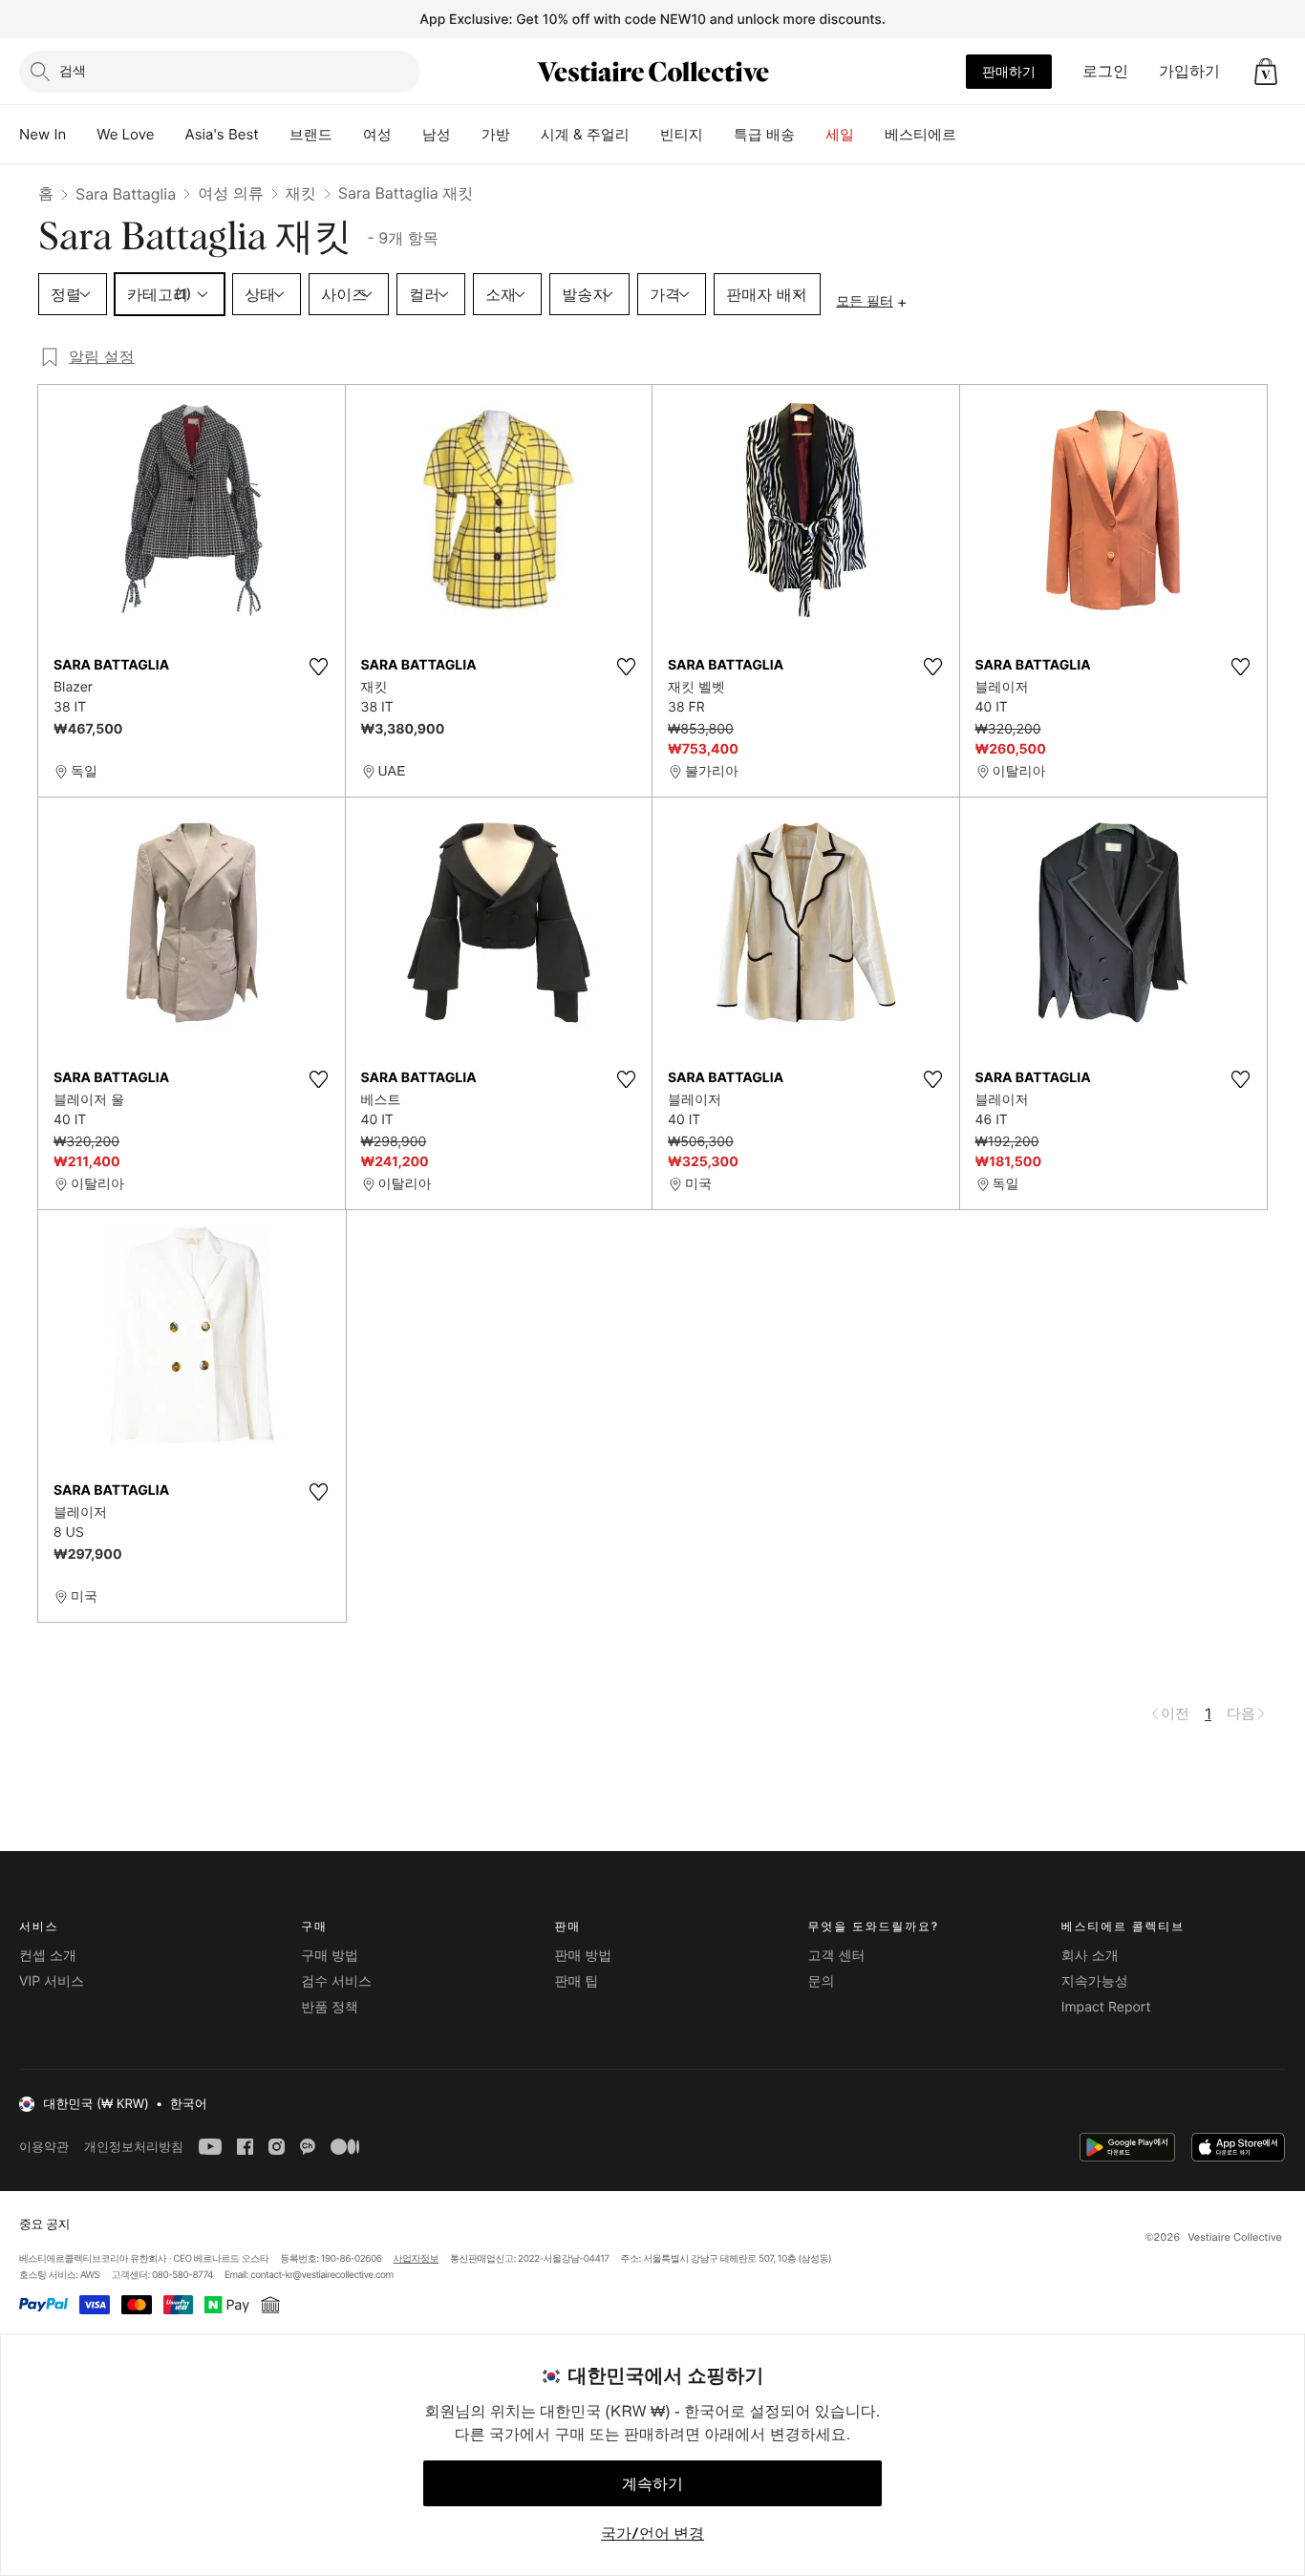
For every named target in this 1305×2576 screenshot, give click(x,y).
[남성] (466, 135)
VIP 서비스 (52, 1981)
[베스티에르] (972, 135)
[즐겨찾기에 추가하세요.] (319, 667)
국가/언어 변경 (652, 2533)
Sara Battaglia (126, 194)
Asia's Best (222, 134)
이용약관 (44, 2147)
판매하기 (1009, 71)
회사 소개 (1090, 1956)
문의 (822, 1981)
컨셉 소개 (48, 1956)
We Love (125, 134)
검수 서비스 (336, 1981)
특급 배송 (764, 134)
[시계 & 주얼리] (645, 135)
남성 (437, 134)
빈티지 (682, 134)
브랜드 (311, 134)
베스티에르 (920, 134)
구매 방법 (330, 1956)
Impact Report (1106, 2007)
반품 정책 (330, 2007)
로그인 (1105, 71)
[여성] (407, 135)
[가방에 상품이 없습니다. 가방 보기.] (1266, 72)
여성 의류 (231, 193)
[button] (1266, 72)
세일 (840, 134)
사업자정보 (417, 2259)
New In (43, 134)
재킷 (301, 193)
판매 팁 (576, 1981)
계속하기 (652, 2483)
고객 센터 (837, 1956)
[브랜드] (348, 135)
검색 (73, 70)
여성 (377, 134)
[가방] (525, 135)
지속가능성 (1095, 1981)
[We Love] (170, 135)
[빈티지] (718, 135)
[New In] (81, 135)
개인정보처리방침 (134, 2147)
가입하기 (1189, 71)
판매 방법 (583, 1956)
